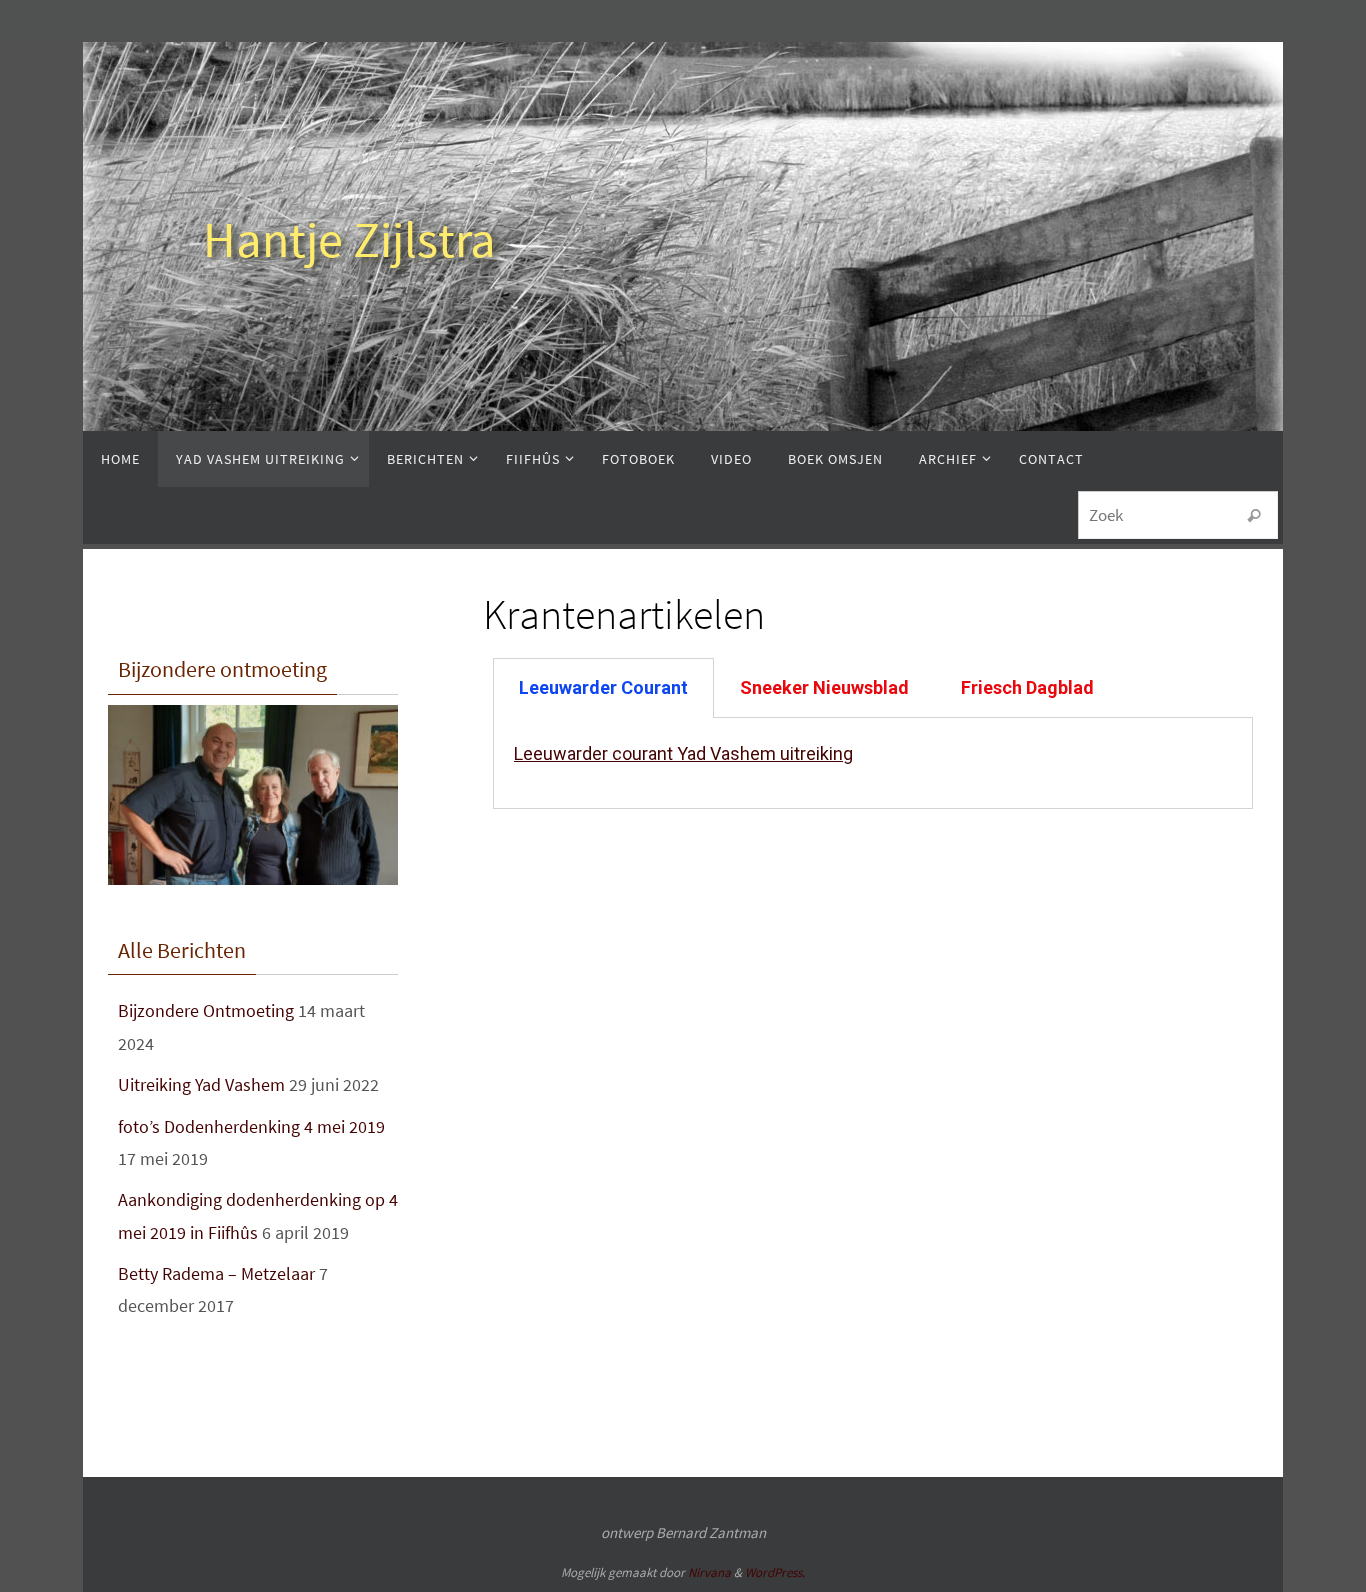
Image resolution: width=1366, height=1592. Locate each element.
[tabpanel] (873, 763)
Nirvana (709, 1572)
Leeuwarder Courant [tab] (603, 687)
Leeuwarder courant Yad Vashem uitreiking (683, 753)
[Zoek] (1254, 516)
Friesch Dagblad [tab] (1027, 687)
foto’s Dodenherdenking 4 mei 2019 (251, 1126)
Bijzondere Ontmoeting (206, 1010)
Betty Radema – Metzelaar (216, 1273)
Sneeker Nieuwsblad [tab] (824, 687)
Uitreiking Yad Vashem (201, 1084)
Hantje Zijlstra (349, 240)
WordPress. (775, 1572)
